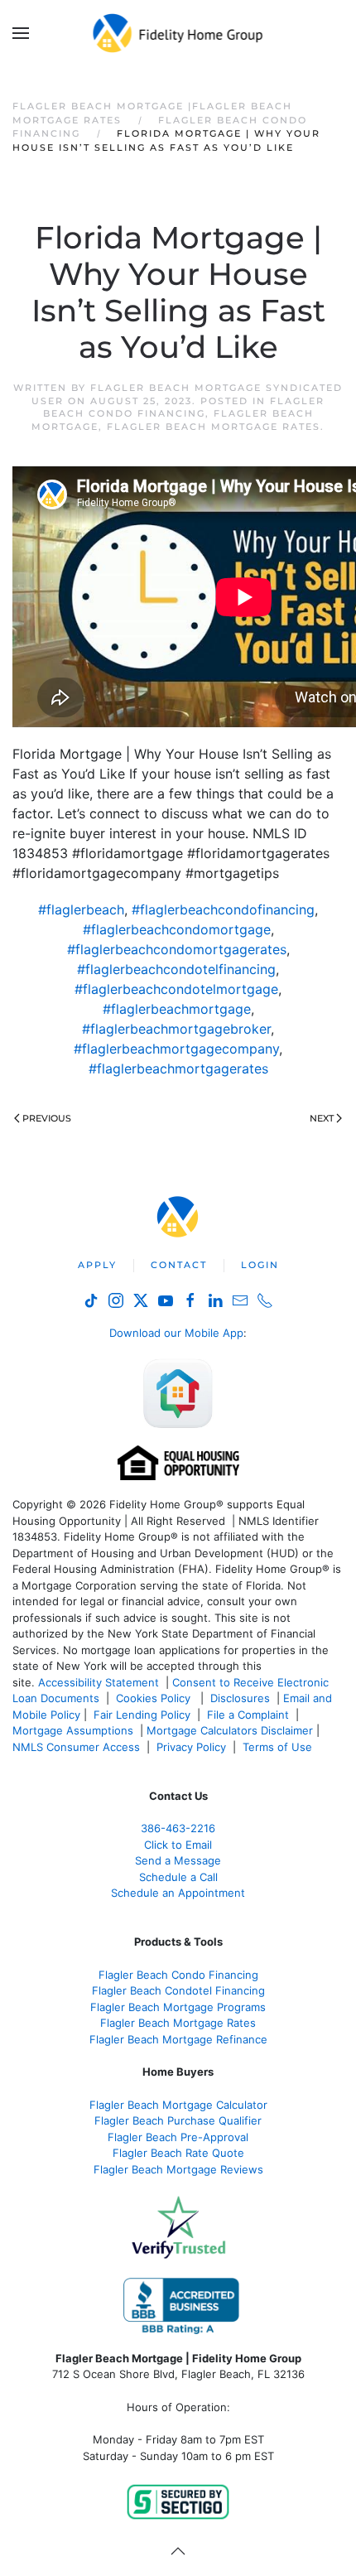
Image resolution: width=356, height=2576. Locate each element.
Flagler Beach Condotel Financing (178, 1990)
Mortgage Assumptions (73, 1730)
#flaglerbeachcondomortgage (177, 929)
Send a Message (178, 1860)
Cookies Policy (155, 1698)
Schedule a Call (178, 1877)
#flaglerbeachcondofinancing (223, 909)
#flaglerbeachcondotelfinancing (176, 969)
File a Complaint (250, 1715)
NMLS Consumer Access (76, 1747)
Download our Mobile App (176, 1333)
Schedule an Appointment (178, 1893)
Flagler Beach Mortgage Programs (178, 2007)
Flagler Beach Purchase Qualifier (178, 2120)
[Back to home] (178, 33)
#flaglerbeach (81, 909)
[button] (21, 33)
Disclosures (240, 1698)
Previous (47, 1118)
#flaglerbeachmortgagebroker (176, 1029)
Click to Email (178, 1845)
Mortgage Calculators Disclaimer (230, 1730)
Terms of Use (279, 1747)
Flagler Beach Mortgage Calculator (178, 2105)
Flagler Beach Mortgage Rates (214, 427)
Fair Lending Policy (142, 1715)
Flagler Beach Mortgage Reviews (178, 2169)
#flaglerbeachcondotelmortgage (176, 989)
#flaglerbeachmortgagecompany (176, 1049)
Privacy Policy (191, 1747)
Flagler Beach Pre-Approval (178, 2137)
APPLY (97, 1265)
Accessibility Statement (99, 1682)
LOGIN (260, 1265)
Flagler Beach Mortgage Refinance (178, 2039)
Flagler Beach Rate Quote (178, 2153)
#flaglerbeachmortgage (177, 1009)
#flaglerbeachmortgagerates (178, 1069)
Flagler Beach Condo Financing (184, 407)
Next (322, 1118)
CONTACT (179, 1265)
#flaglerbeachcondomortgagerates (177, 949)
